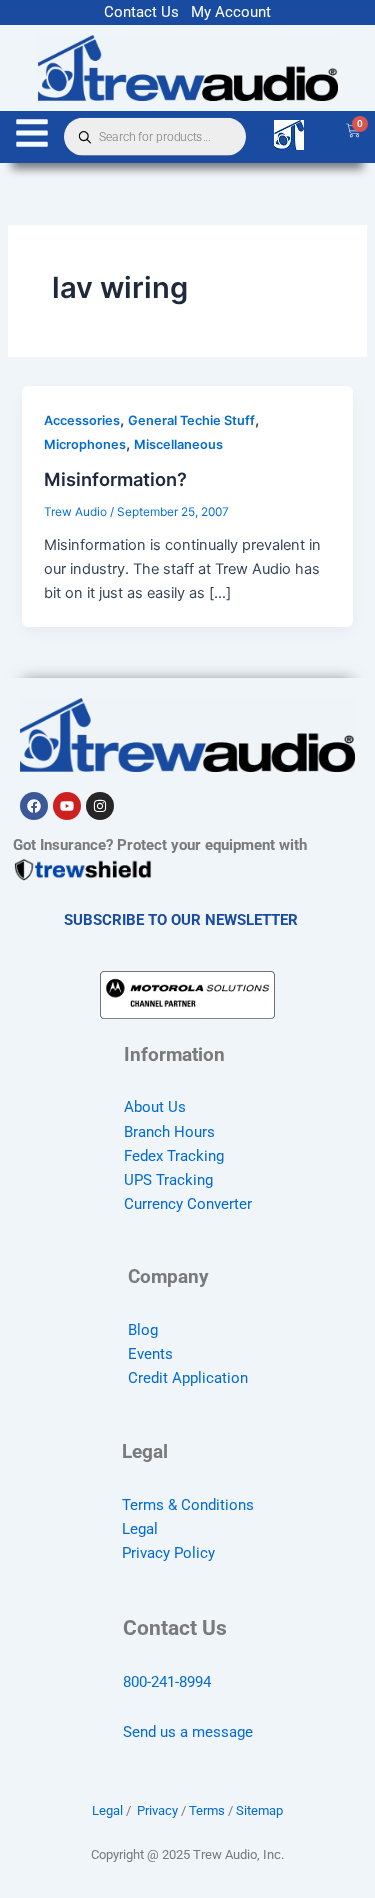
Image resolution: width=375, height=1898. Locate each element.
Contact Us (141, 12)
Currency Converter (188, 1204)
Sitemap (259, 1810)
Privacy (157, 1810)
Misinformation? (115, 479)
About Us (155, 1107)
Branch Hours (169, 1132)
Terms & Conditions (188, 1505)
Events (150, 1354)
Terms (207, 1810)
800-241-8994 (167, 1682)
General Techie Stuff (191, 420)
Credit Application (188, 1378)
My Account (231, 12)
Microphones (85, 444)
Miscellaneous (178, 444)
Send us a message (188, 1732)
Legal (140, 1529)
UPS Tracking (168, 1180)
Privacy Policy (168, 1553)
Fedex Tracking (174, 1156)
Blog (143, 1330)
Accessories (82, 420)
